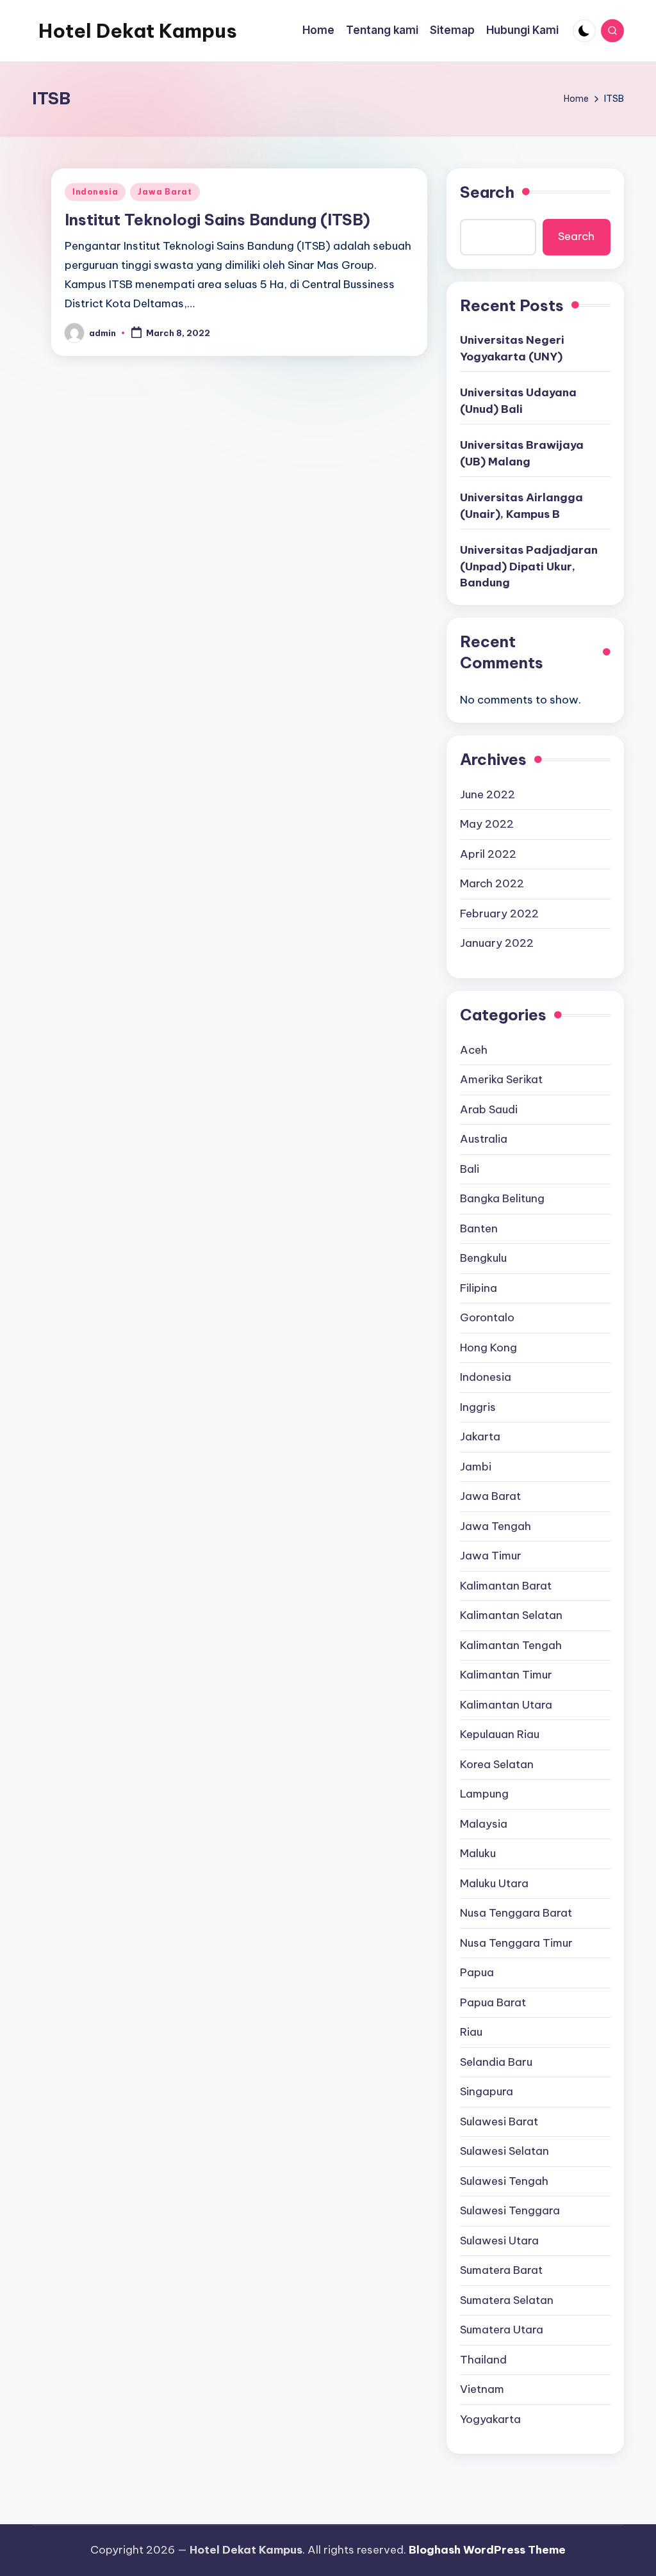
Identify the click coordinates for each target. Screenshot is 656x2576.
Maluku (478, 1853)
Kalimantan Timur (506, 1675)
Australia (484, 1139)
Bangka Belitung (502, 1198)
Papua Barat (493, 2002)
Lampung (484, 1794)
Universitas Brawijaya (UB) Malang (522, 453)
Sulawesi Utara (499, 2241)
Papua (477, 1972)
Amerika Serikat (501, 1079)
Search (487, 192)
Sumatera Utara (502, 2330)
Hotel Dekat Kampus (138, 31)
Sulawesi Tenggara (510, 2210)
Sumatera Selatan (507, 2300)
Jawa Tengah (496, 1526)
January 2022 (497, 943)
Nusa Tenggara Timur (516, 1943)
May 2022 (487, 824)
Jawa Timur (491, 1556)
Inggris (478, 1407)
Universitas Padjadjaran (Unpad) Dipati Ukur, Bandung (529, 566)
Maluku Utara (494, 1883)
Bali (470, 1169)
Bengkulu (483, 1258)
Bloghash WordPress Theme (487, 2550)
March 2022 (492, 883)
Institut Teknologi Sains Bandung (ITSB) (217, 220)
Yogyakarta (490, 2419)
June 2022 (488, 794)
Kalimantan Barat (506, 1586)
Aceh (474, 1050)
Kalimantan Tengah (511, 1645)
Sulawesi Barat (499, 2121)
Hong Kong (488, 1348)
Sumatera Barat (501, 2270)
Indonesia (95, 192)
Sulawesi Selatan (504, 2151)
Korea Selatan (497, 1764)
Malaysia (484, 1824)
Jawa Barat (165, 192)
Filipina (479, 1288)
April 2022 (488, 854)
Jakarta (480, 1437)
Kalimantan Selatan (511, 1615)
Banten (479, 1228)
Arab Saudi (489, 1109)
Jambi (476, 1467)
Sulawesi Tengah (504, 2181)
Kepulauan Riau (500, 1734)
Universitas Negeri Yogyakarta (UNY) (512, 348)
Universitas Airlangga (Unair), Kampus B (521, 506)
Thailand (483, 2360)
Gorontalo (487, 1317)
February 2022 (499, 914)
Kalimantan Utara (506, 1705)
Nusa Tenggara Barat (516, 1913)
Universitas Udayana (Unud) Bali (518, 401)
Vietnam (482, 2389)
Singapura (487, 2091)
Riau (471, 2032)
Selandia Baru (496, 2062)
